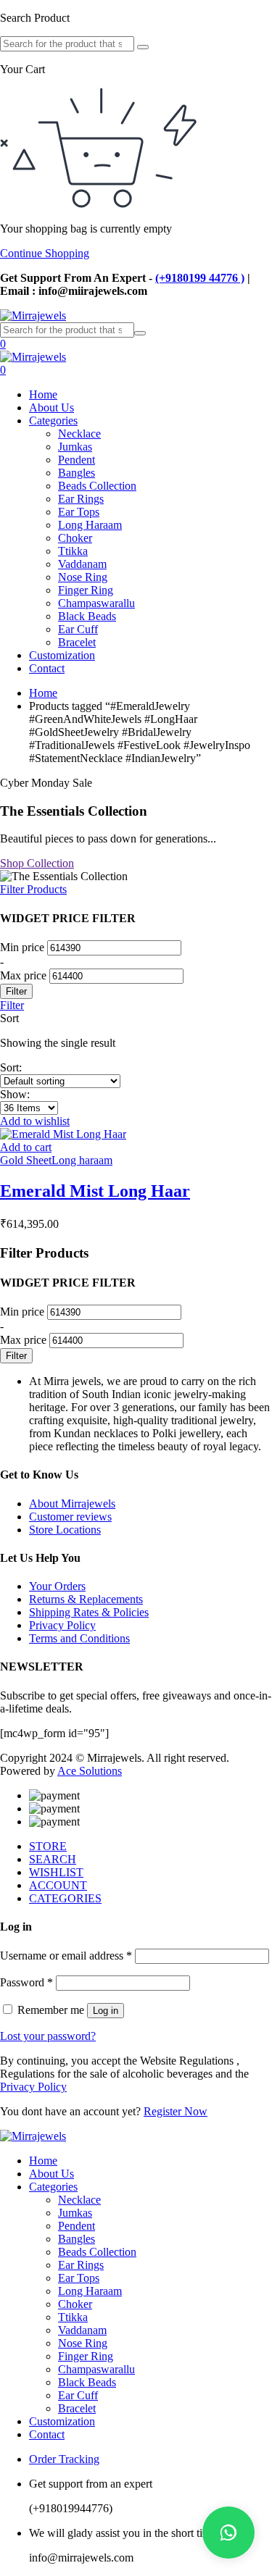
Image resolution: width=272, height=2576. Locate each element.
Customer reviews (70, 1517)
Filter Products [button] (33, 889)
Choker (75, 538)
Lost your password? (48, 2036)
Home (43, 394)
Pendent (77, 460)
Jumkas (75, 447)
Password (26, 1982)
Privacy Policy (62, 1625)
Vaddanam (82, 564)
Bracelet (77, 642)
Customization (62, 655)
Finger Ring (86, 590)
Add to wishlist (35, 1121)
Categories (53, 421)
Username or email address (66, 1956)
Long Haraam (90, 525)
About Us (51, 407)
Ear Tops (79, 512)
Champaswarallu (96, 603)
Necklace (79, 434)
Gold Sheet (26, 1160)
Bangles (77, 473)
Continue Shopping (45, 253)
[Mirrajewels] (33, 315)
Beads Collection (97, 486)
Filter (16, 991)
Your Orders (57, 1586)
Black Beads (87, 616)
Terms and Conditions (79, 1638)
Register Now (176, 2111)
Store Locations (65, 1530)
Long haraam (82, 1160)
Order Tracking (64, 2459)
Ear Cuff (78, 629)
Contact (47, 668)
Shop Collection (37, 863)
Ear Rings (81, 499)
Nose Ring (83, 577)
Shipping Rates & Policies (89, 1612)
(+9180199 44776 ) (200, 278)
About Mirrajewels (72, 1504)
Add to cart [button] (26, 1147)
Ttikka (73, 551)
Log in (106, 2011)
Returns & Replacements (86, 1599)
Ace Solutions (90, 1771)
